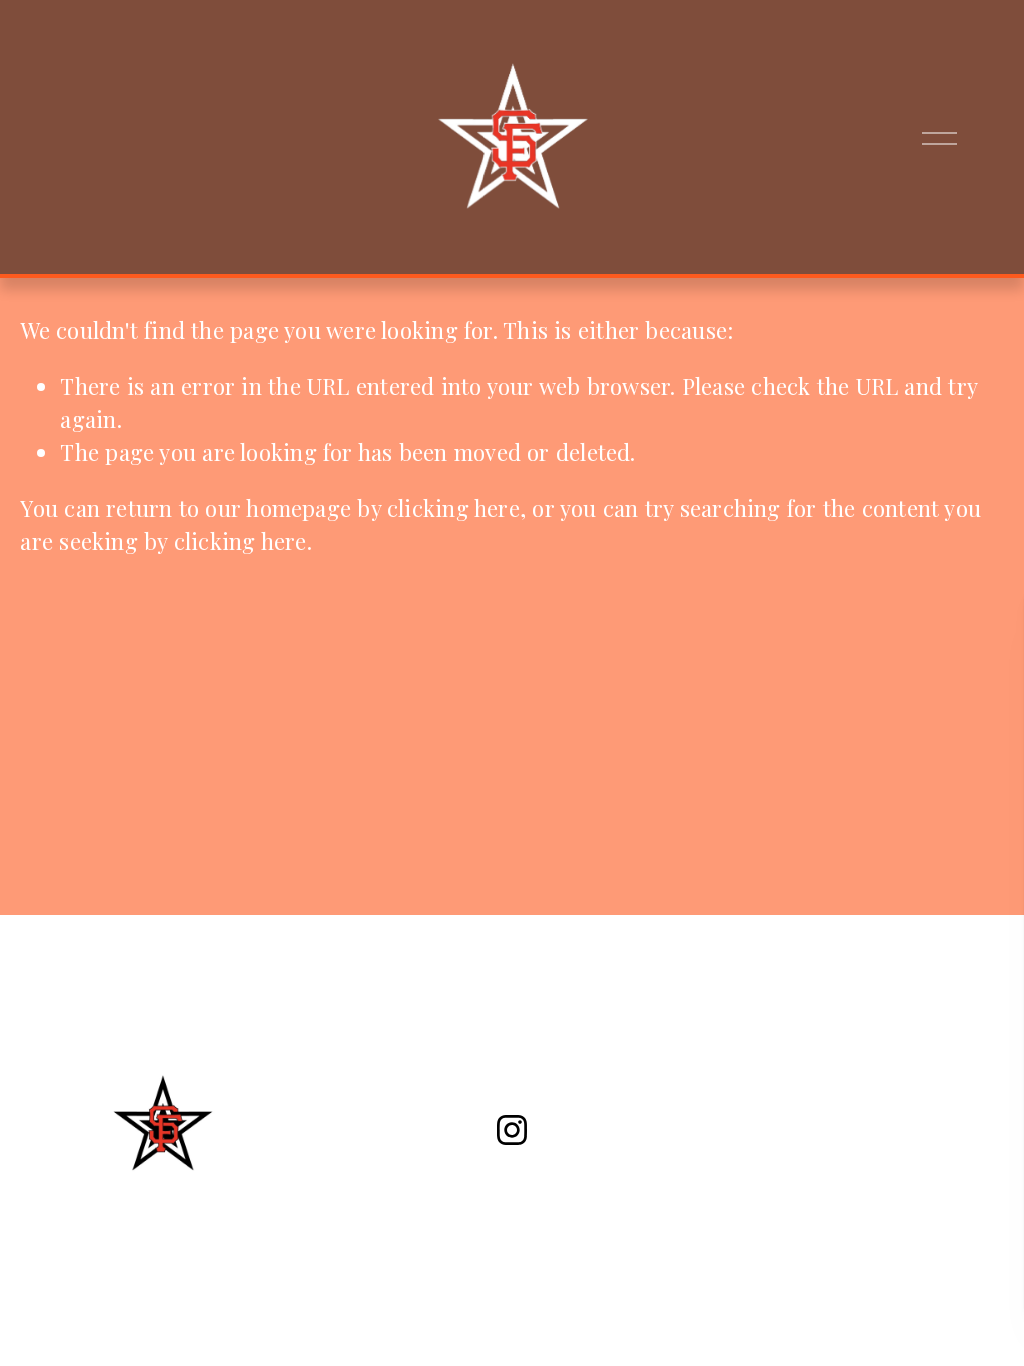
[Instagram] (512, 1130)
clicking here (453, 508)
